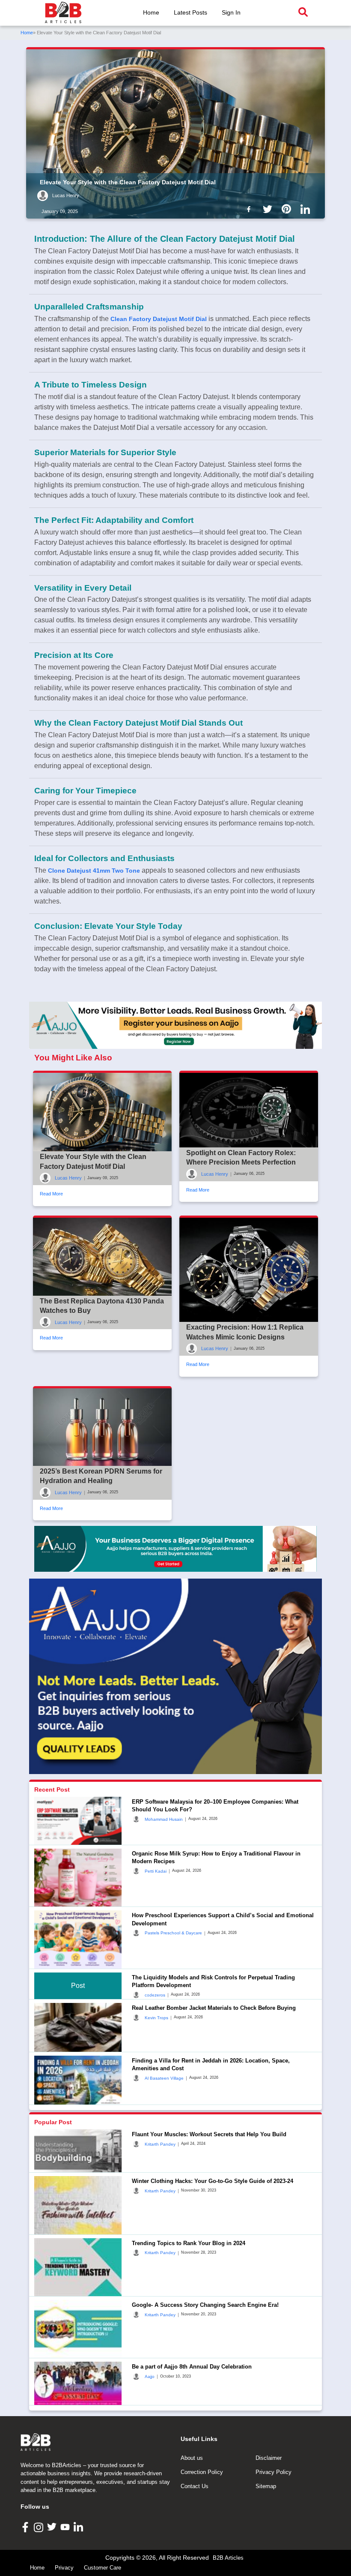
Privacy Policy (274, 2472)
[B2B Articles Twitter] (53, 2526)
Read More (51, 1194)
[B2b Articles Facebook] (250, 209)
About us (192, 2458)
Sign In (231, 12)
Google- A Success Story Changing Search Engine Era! (205, 2305)
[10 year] (175, 1549)
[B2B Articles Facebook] (26, 2526)
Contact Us (195, 2486)
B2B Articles (228, 2558)
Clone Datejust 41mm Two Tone (94, 871)
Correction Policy (202, 2472)
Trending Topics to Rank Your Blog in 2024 (189, 2243)
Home (151, 12)
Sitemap (266, 2486)
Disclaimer (269, 2458)
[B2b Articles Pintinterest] (288, 209)
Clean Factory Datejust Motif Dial (159, 319)
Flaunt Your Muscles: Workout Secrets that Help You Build (209, 2134)
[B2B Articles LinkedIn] (79, 2527)
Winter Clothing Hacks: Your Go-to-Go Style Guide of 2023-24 (213, 2181)
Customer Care (103, 2568)
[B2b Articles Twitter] (269, 209)
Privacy (64, 2568)
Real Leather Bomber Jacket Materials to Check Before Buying (214, 2008)
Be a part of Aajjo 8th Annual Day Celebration (192, 2367)
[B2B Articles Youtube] (66, 2526)
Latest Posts (190, 12)
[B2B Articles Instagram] (40, 2527)
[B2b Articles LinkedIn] (307, 209)
